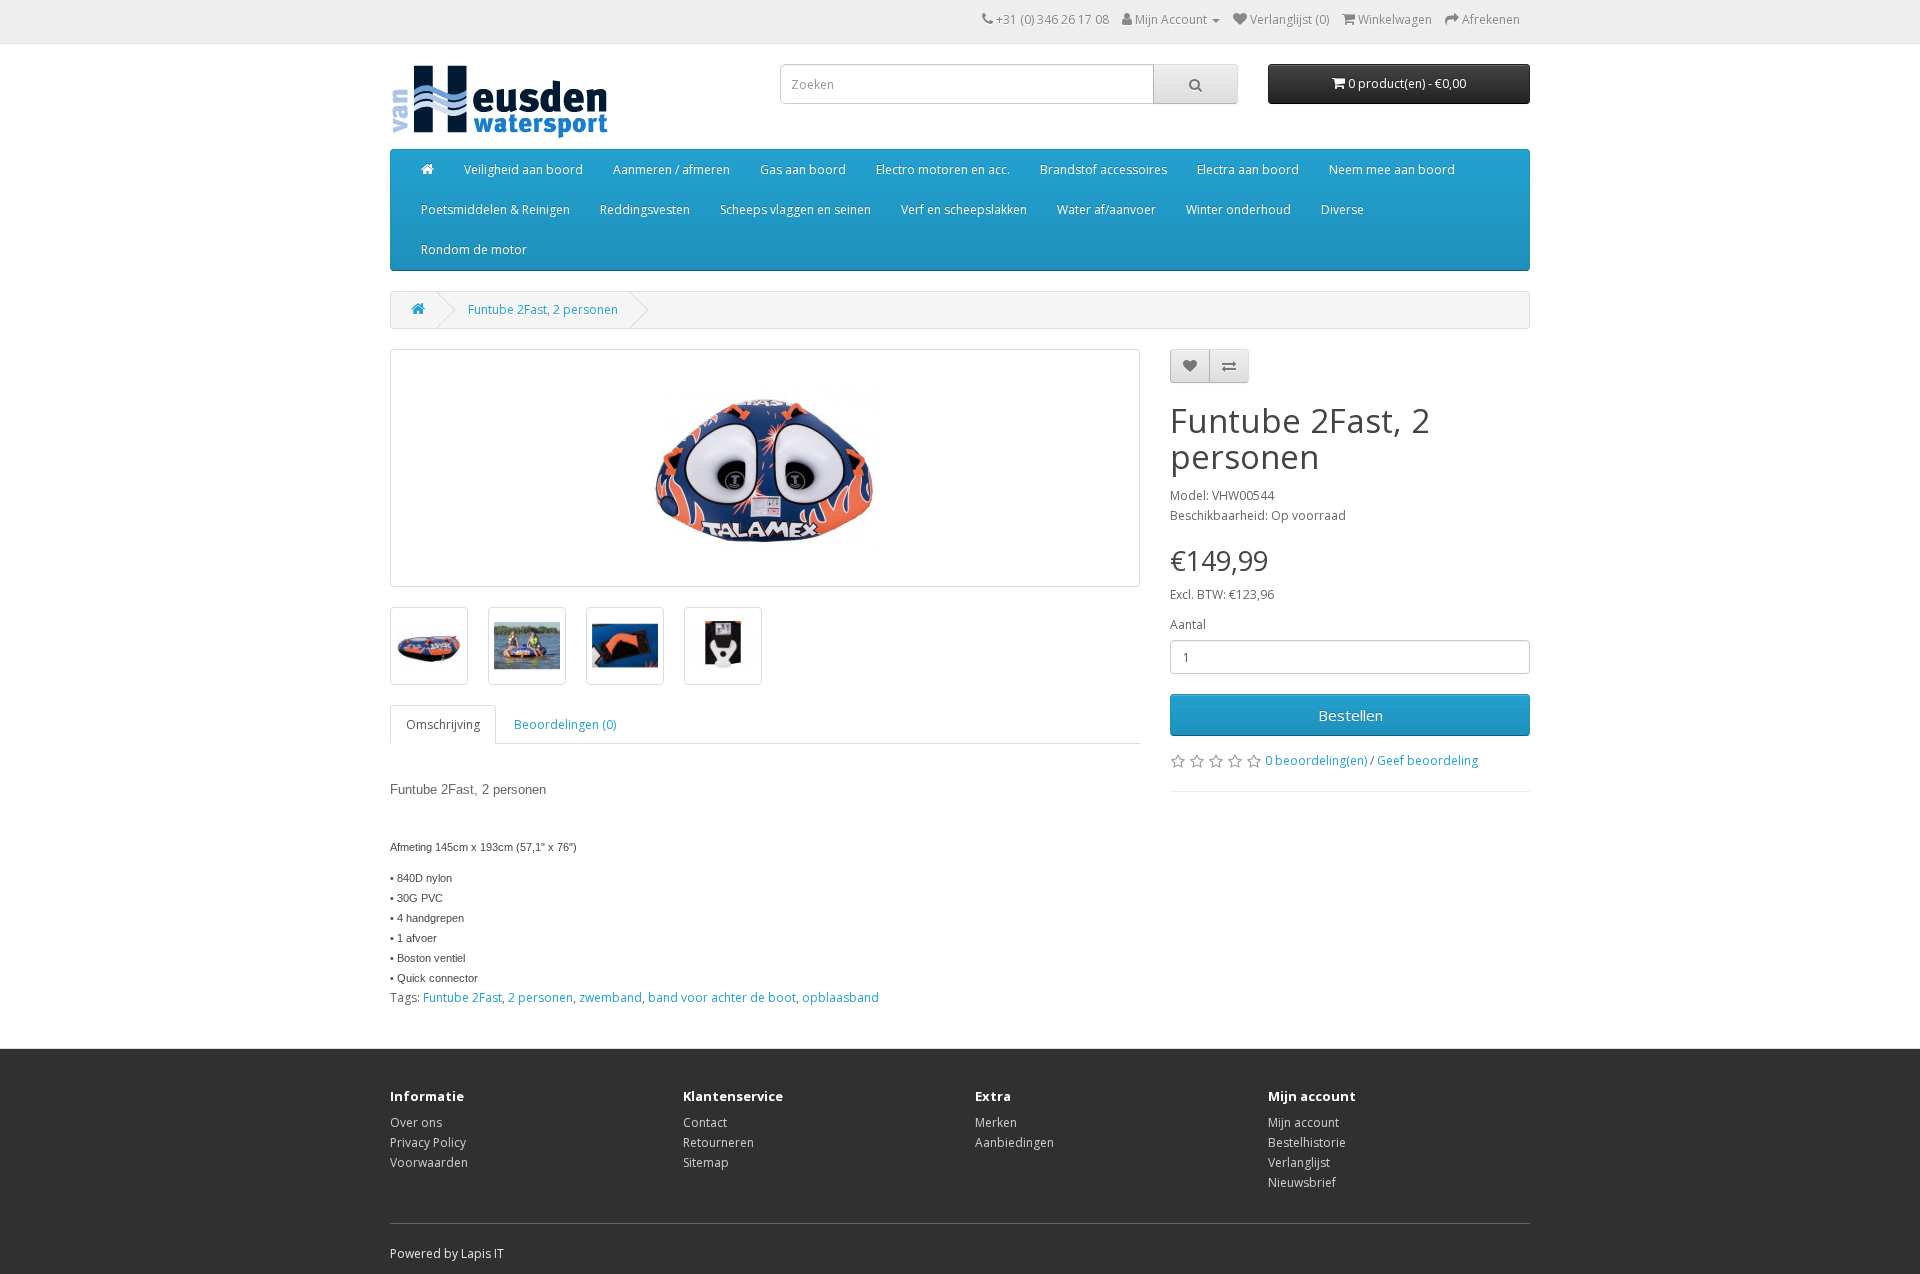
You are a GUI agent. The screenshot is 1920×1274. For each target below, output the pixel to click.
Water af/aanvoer (1106, 209)
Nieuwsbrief (1302, 1182)
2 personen (540, 997)
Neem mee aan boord (1392, 169)
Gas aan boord (803, 169)
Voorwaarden (429, 1162)
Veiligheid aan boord (523, 169)
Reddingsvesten (645, 209)
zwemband (610, 997)
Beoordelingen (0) (565, 724)
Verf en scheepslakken (964, 209)
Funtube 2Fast (462, 997)
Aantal (1188, 624)
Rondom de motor (474, 249)
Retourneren (718, 1142)
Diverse (1342, 209)
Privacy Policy (428, 1142)
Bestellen (1350, 715)
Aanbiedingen (1014, 1142)
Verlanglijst (1299, 1162)
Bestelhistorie (1307, 1142)
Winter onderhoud (1238, 209)
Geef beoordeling (1427, 760)
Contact (705, 1122)
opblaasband (840, 997)
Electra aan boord (1248, 169)
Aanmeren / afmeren (671, 169)
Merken (996, 1122)
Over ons (416, 1122)
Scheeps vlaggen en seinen (795, 209)
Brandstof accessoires (1103, 169)
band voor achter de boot (722, 997)
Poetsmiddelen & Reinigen (495, 209)
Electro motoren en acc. (943, 169)
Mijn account (1303, 1122)
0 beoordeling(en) (1316, 760)
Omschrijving (443, 724)
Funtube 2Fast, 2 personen (543, 309)
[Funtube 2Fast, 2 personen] (765, 468)
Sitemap (706, 1162)
